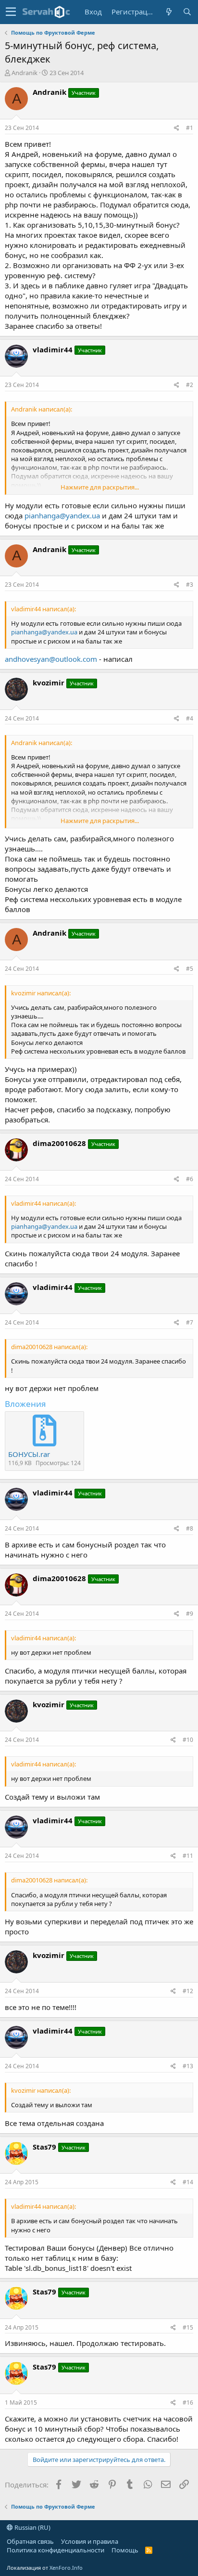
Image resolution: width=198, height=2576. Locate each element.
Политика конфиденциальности (56, 2550)
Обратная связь (30, 2541)
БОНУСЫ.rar (29, 1454)
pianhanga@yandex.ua (62, 515)
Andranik (25, 73)
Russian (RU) (32, 2527)
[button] (11, 12)
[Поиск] (187, 12)
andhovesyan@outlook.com (51, 659)
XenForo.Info (66, 2568)
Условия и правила (90, 2541)
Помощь (125, 2550)
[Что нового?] (169, 12)
